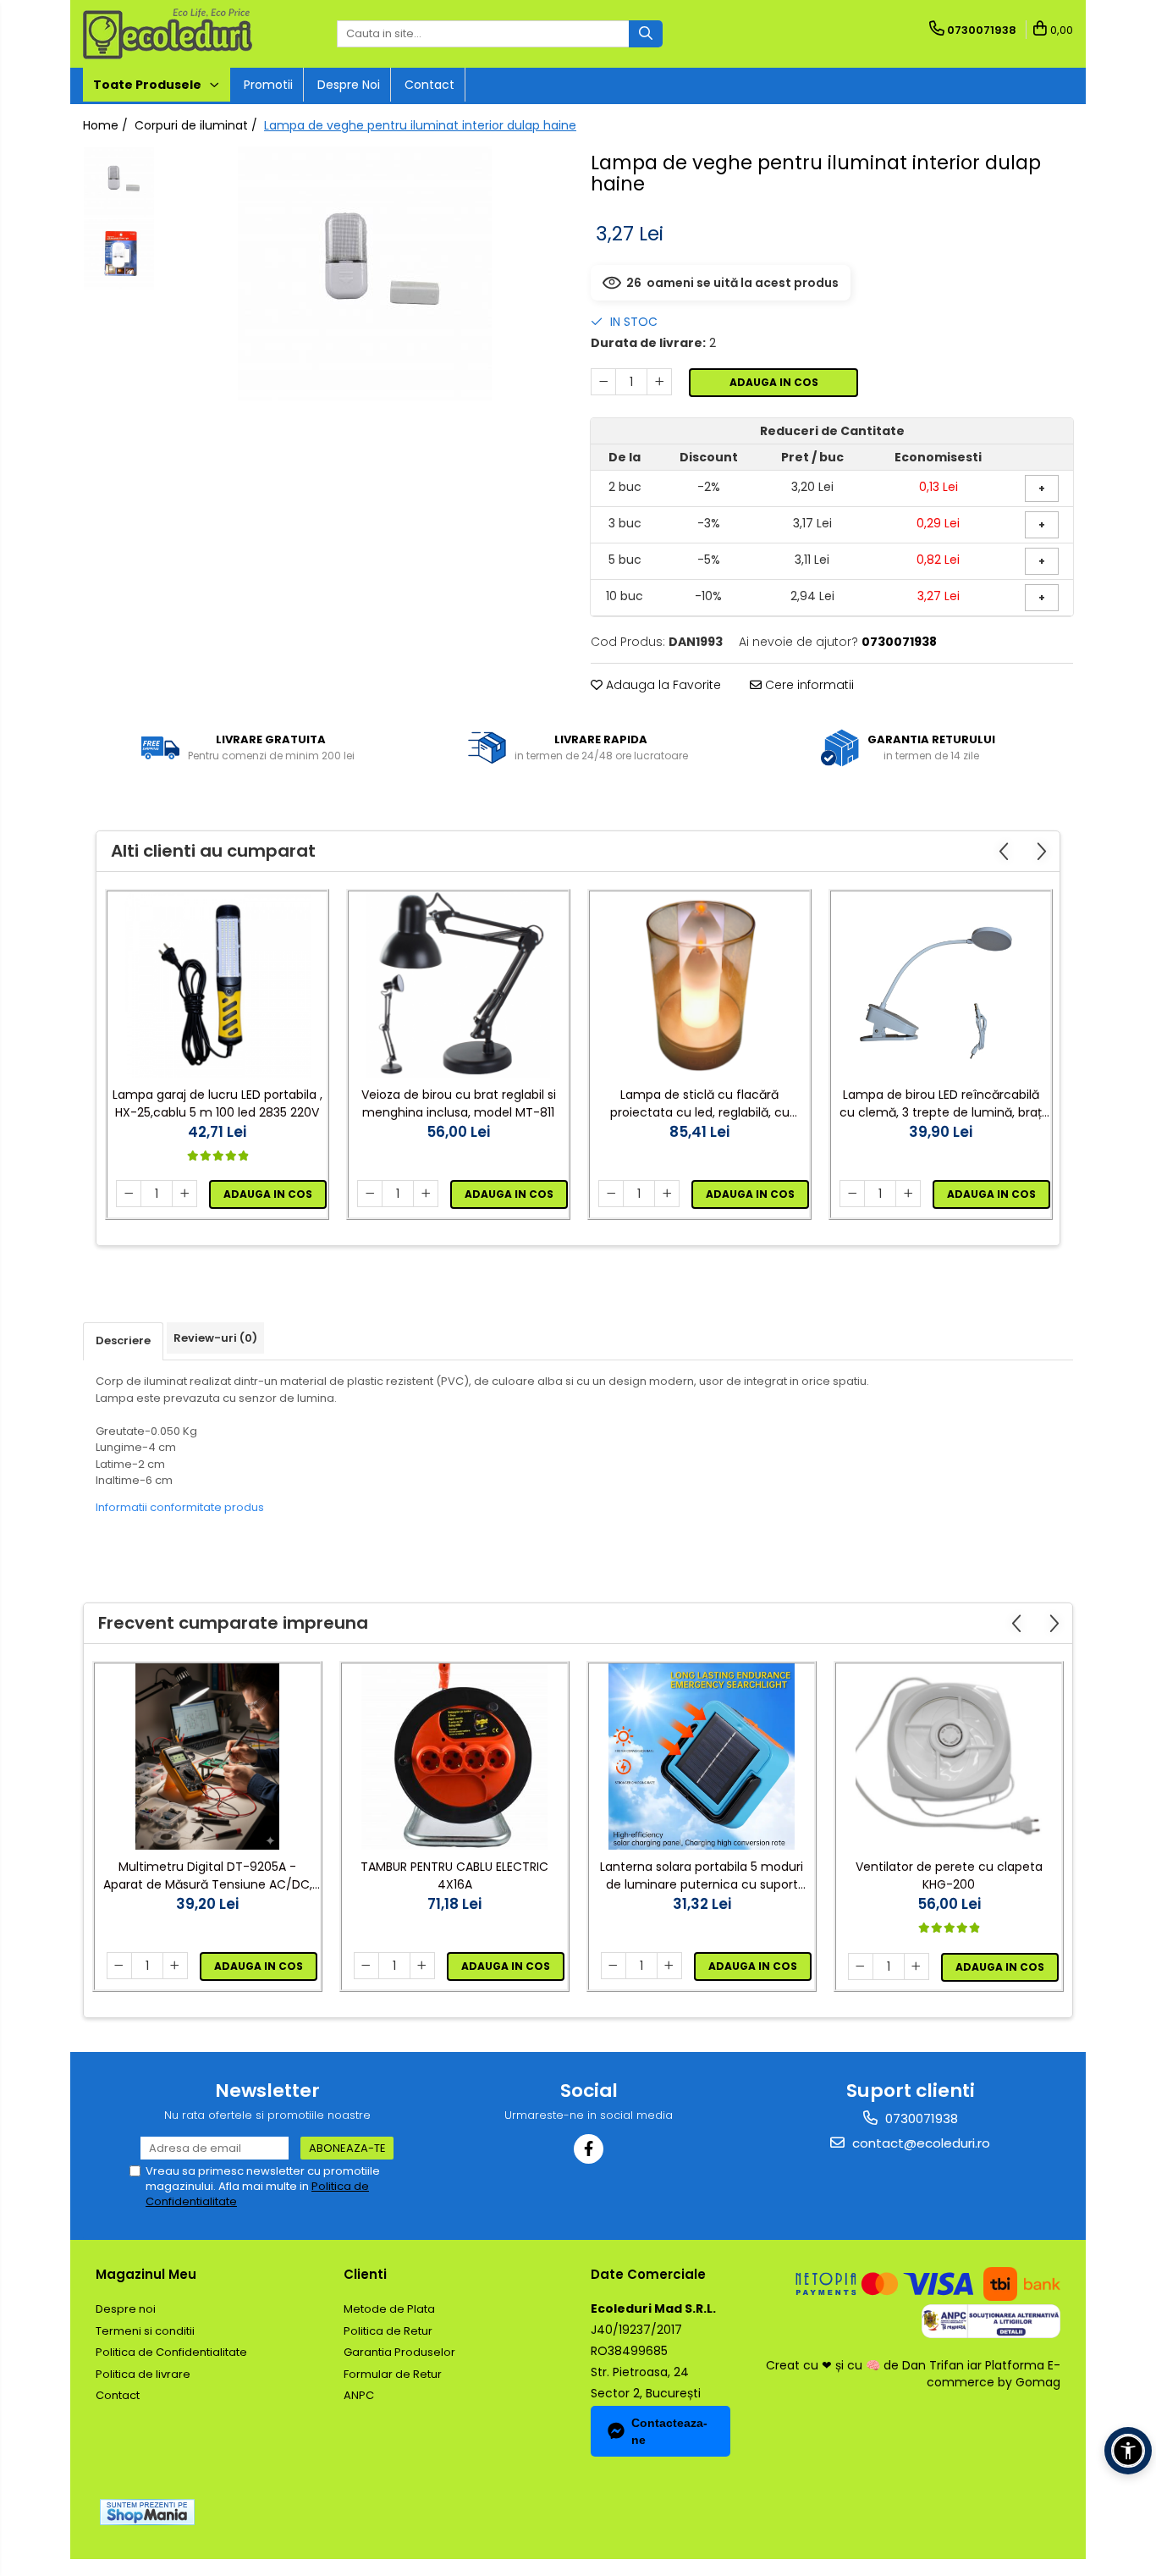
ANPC (359, 2395)
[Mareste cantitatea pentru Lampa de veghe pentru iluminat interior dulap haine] (659, 382)
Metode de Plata (389, 2309)
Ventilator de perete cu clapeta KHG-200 (949, 1875)
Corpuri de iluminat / (198, 125)
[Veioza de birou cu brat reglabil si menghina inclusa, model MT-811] (458, 985)
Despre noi (349, 85)
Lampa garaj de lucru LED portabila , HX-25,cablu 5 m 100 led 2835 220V (217, 1103)
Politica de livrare (143, 2374)
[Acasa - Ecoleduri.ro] (168, 34)
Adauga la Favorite (662, 685)
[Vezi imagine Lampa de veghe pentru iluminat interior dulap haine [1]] (119, 254)
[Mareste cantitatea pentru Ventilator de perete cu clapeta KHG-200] (917, 1966)
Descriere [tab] (123, 1340)
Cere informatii (808, 685)
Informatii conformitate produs (180, 1507)
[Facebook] (589, 2149)
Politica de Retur (388, 2331)
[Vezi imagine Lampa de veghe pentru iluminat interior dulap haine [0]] (119, 182)
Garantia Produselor (399, 2352)
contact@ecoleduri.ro (919, 2143)
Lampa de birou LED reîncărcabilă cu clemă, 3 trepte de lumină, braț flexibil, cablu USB (941, 1104)
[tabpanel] (364, 273)
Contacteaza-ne (669, 2431)
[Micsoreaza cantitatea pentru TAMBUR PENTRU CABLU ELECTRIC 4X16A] (366, 1966)
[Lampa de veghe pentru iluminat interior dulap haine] (364, 273)
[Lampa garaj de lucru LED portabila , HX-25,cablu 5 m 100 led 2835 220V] (217, 985)
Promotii (268, 85)
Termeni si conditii (145, 2331)
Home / (107, 125)
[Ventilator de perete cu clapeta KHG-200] (949, 1757)
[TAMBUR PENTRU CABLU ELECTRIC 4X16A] (454, 1757)
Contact (429, 85)
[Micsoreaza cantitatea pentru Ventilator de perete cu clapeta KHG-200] (861, 1966)
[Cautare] (646, 34)
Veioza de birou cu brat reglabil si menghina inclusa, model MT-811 (459, 1103)
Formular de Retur (393, 2374)
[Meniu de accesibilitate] (1128, 2451)
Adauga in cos (774, 382)
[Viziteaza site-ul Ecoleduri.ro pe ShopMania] (147, 2512)
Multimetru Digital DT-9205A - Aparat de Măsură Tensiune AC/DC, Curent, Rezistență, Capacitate (208, 1876)
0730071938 (920, 2118)
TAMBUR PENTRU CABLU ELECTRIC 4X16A (454, 1875)
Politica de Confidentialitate (171, 2352)
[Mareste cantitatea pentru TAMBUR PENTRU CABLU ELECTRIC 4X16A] (422, 1966)
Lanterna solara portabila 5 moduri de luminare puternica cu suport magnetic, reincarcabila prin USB (702, 1876)
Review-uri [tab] (215, 1338)
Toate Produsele (149, 85)
